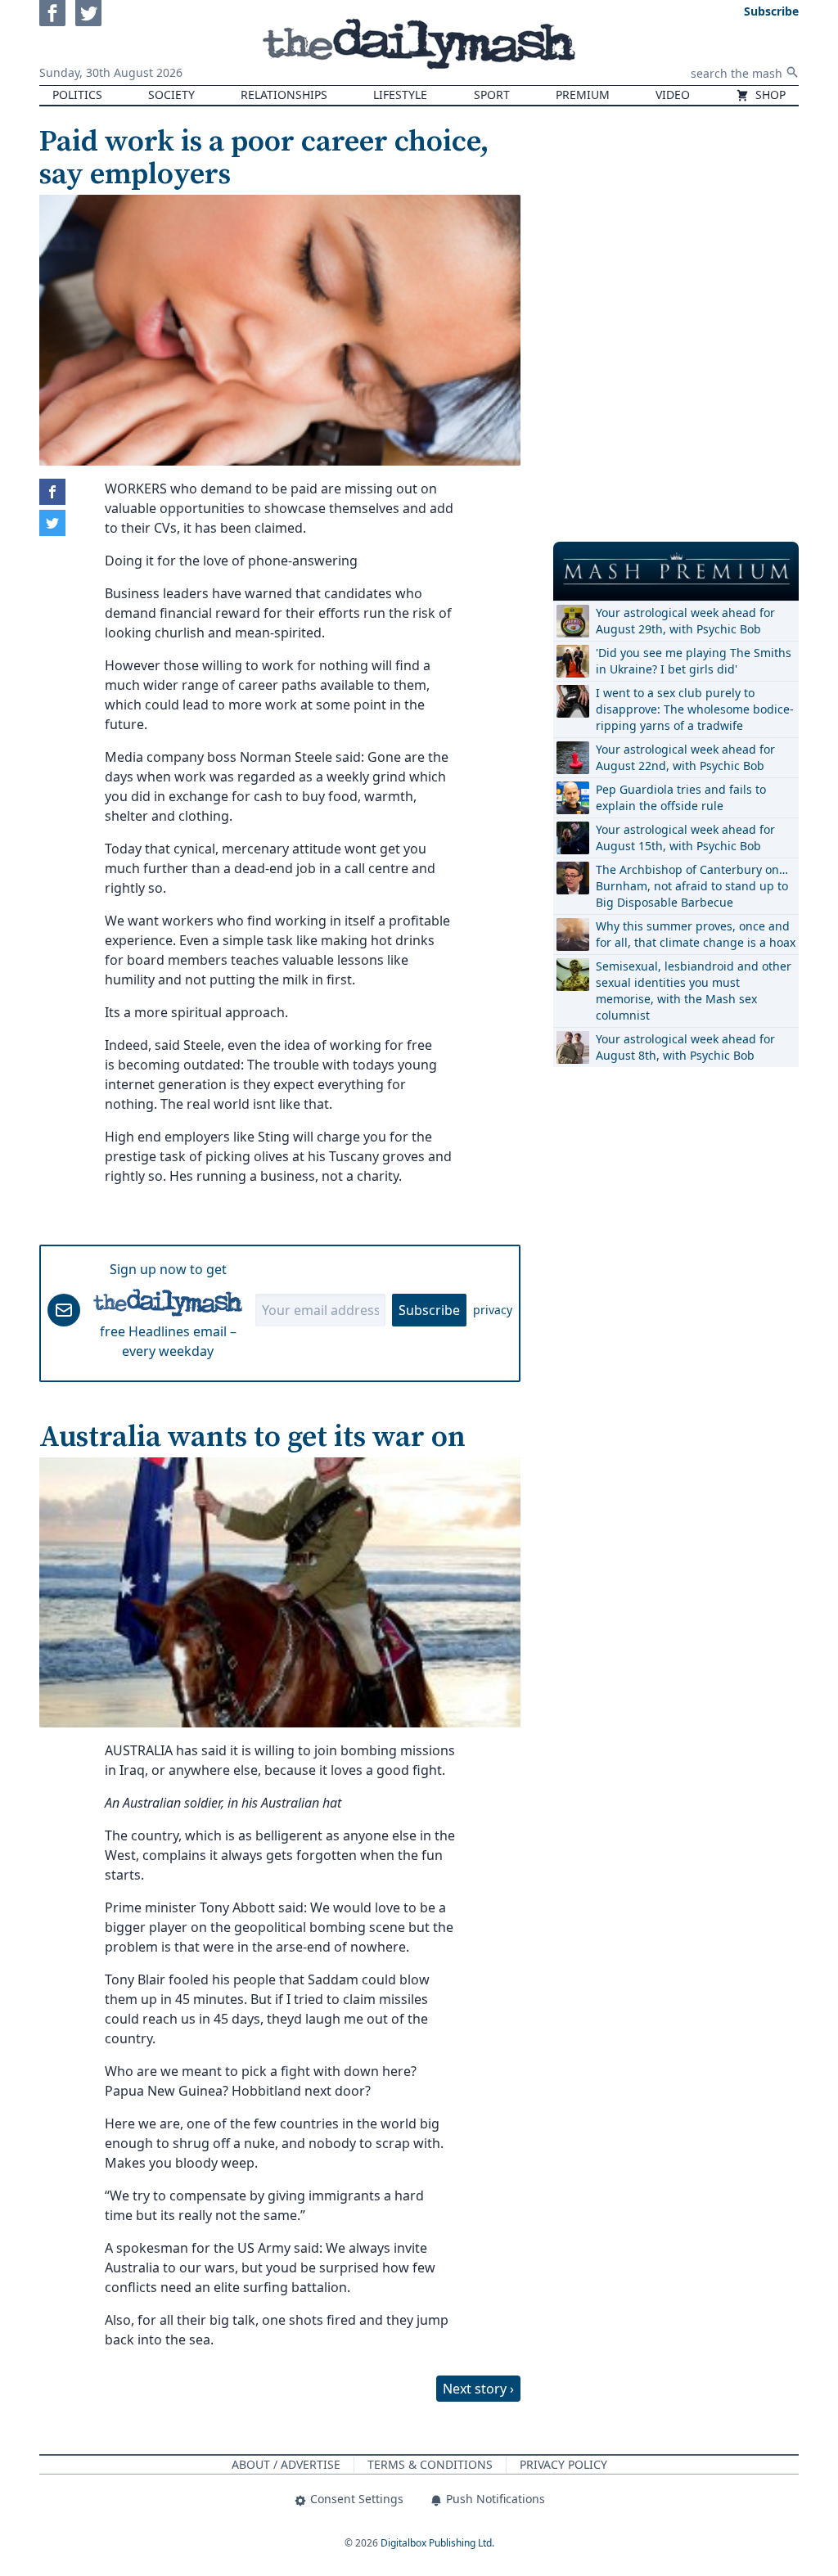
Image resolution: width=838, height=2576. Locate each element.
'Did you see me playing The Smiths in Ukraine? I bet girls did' (694, 661)
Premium (583, 95)
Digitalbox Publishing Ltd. (437, 2543)
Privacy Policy (563, 2464)
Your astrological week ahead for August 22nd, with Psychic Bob (685, 757)
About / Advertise (286, 2464)
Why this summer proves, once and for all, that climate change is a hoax (696, 934)
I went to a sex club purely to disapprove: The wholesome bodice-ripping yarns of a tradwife (695, 709)
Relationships (284, 95)
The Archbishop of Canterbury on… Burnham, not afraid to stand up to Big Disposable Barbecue (692, 886)
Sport (492, 95)
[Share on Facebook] (52, 492)
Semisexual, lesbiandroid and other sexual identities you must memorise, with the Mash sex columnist (694, 991)
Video (673, 95)
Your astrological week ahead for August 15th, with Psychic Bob (685, 838)
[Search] (792, 72)
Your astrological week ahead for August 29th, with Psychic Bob (685, 621)
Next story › (478, 2389)
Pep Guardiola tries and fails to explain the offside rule (681, 797)
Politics (77, 95)
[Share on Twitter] (52, 523)
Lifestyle (400, 95)
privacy (493, 1310)
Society (171, 95)
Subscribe (429, 1310)
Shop (769, 95)
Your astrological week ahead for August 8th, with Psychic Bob (685, 1047)
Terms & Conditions (430, 2464)
